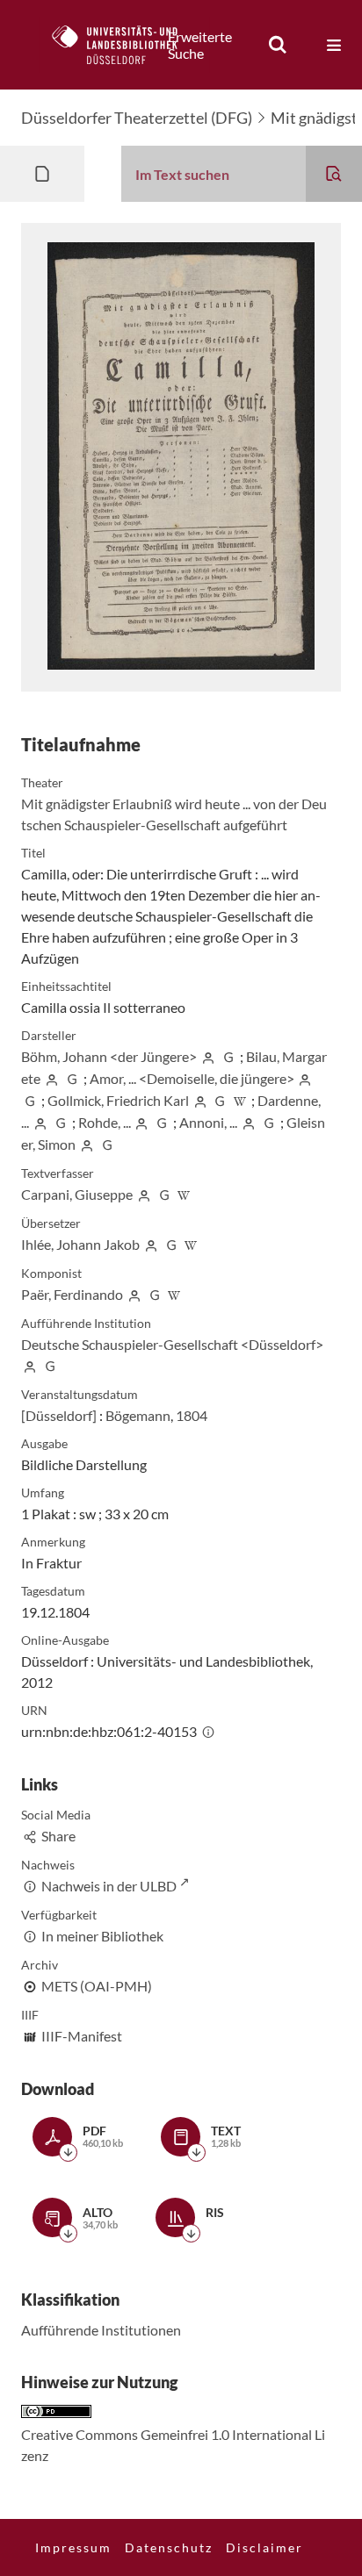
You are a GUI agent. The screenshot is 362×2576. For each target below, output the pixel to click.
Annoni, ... (208, 1122)
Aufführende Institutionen (101, 2330)
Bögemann (138, 1415)
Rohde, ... (105, 1122)
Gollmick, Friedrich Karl (118, 1100)
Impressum (73, 2547)
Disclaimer (264, 2547)
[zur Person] (208, 1056)
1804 (192, 1415)
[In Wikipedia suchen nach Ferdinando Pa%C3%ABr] (175, 1294)
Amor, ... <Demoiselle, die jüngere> (192, 1078)
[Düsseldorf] (59, 1415)
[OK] (278, 45)
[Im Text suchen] (334, 174)
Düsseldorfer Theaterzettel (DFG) (137, 118)
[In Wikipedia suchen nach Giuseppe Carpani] (185, 1194)
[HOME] (124, 45)
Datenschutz (169, 2547)
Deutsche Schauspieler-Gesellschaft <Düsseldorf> (172, 1344)
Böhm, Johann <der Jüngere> (109, 1056)
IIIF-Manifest (82, 2036)
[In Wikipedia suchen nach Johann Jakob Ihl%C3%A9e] (192, 1244)
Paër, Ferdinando (72, 1294)
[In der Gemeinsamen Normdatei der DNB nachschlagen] (228, 1056)
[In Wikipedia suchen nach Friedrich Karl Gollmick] (240, 1100)
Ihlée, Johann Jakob (80, 1244)
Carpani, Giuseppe (77, 1194)
